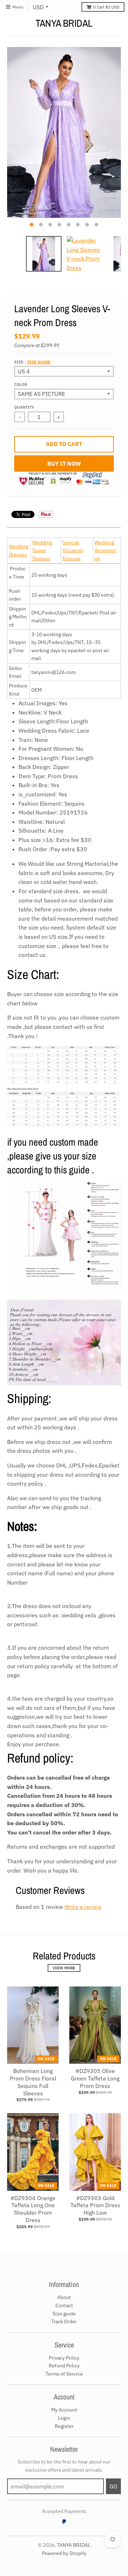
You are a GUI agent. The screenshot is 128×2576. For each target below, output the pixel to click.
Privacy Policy (64, 2358)
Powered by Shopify (64, 2553)
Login (64, 2418)
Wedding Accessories (106, 551)
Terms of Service (64, 2374)
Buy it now (64, 464)
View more (64, 1968)
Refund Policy (64, 2366)
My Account (64, 2410)
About (64, 2297)
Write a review (83, 1907)
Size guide (39, 362)
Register (64, 2426)
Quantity (24, 407)
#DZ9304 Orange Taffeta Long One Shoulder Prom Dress (33, 2209)
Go (113, 2486)
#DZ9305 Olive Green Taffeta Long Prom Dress (95, 2078)
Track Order (64, 2321)
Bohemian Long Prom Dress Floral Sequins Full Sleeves (33, 2082)
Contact (64, 2305)
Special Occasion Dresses (73, 551)
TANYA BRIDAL (64, 23)
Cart (106, 7)
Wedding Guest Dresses (42, 551)
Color (21, 384)
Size (32, 362)
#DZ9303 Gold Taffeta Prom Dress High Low (95, 2205)
